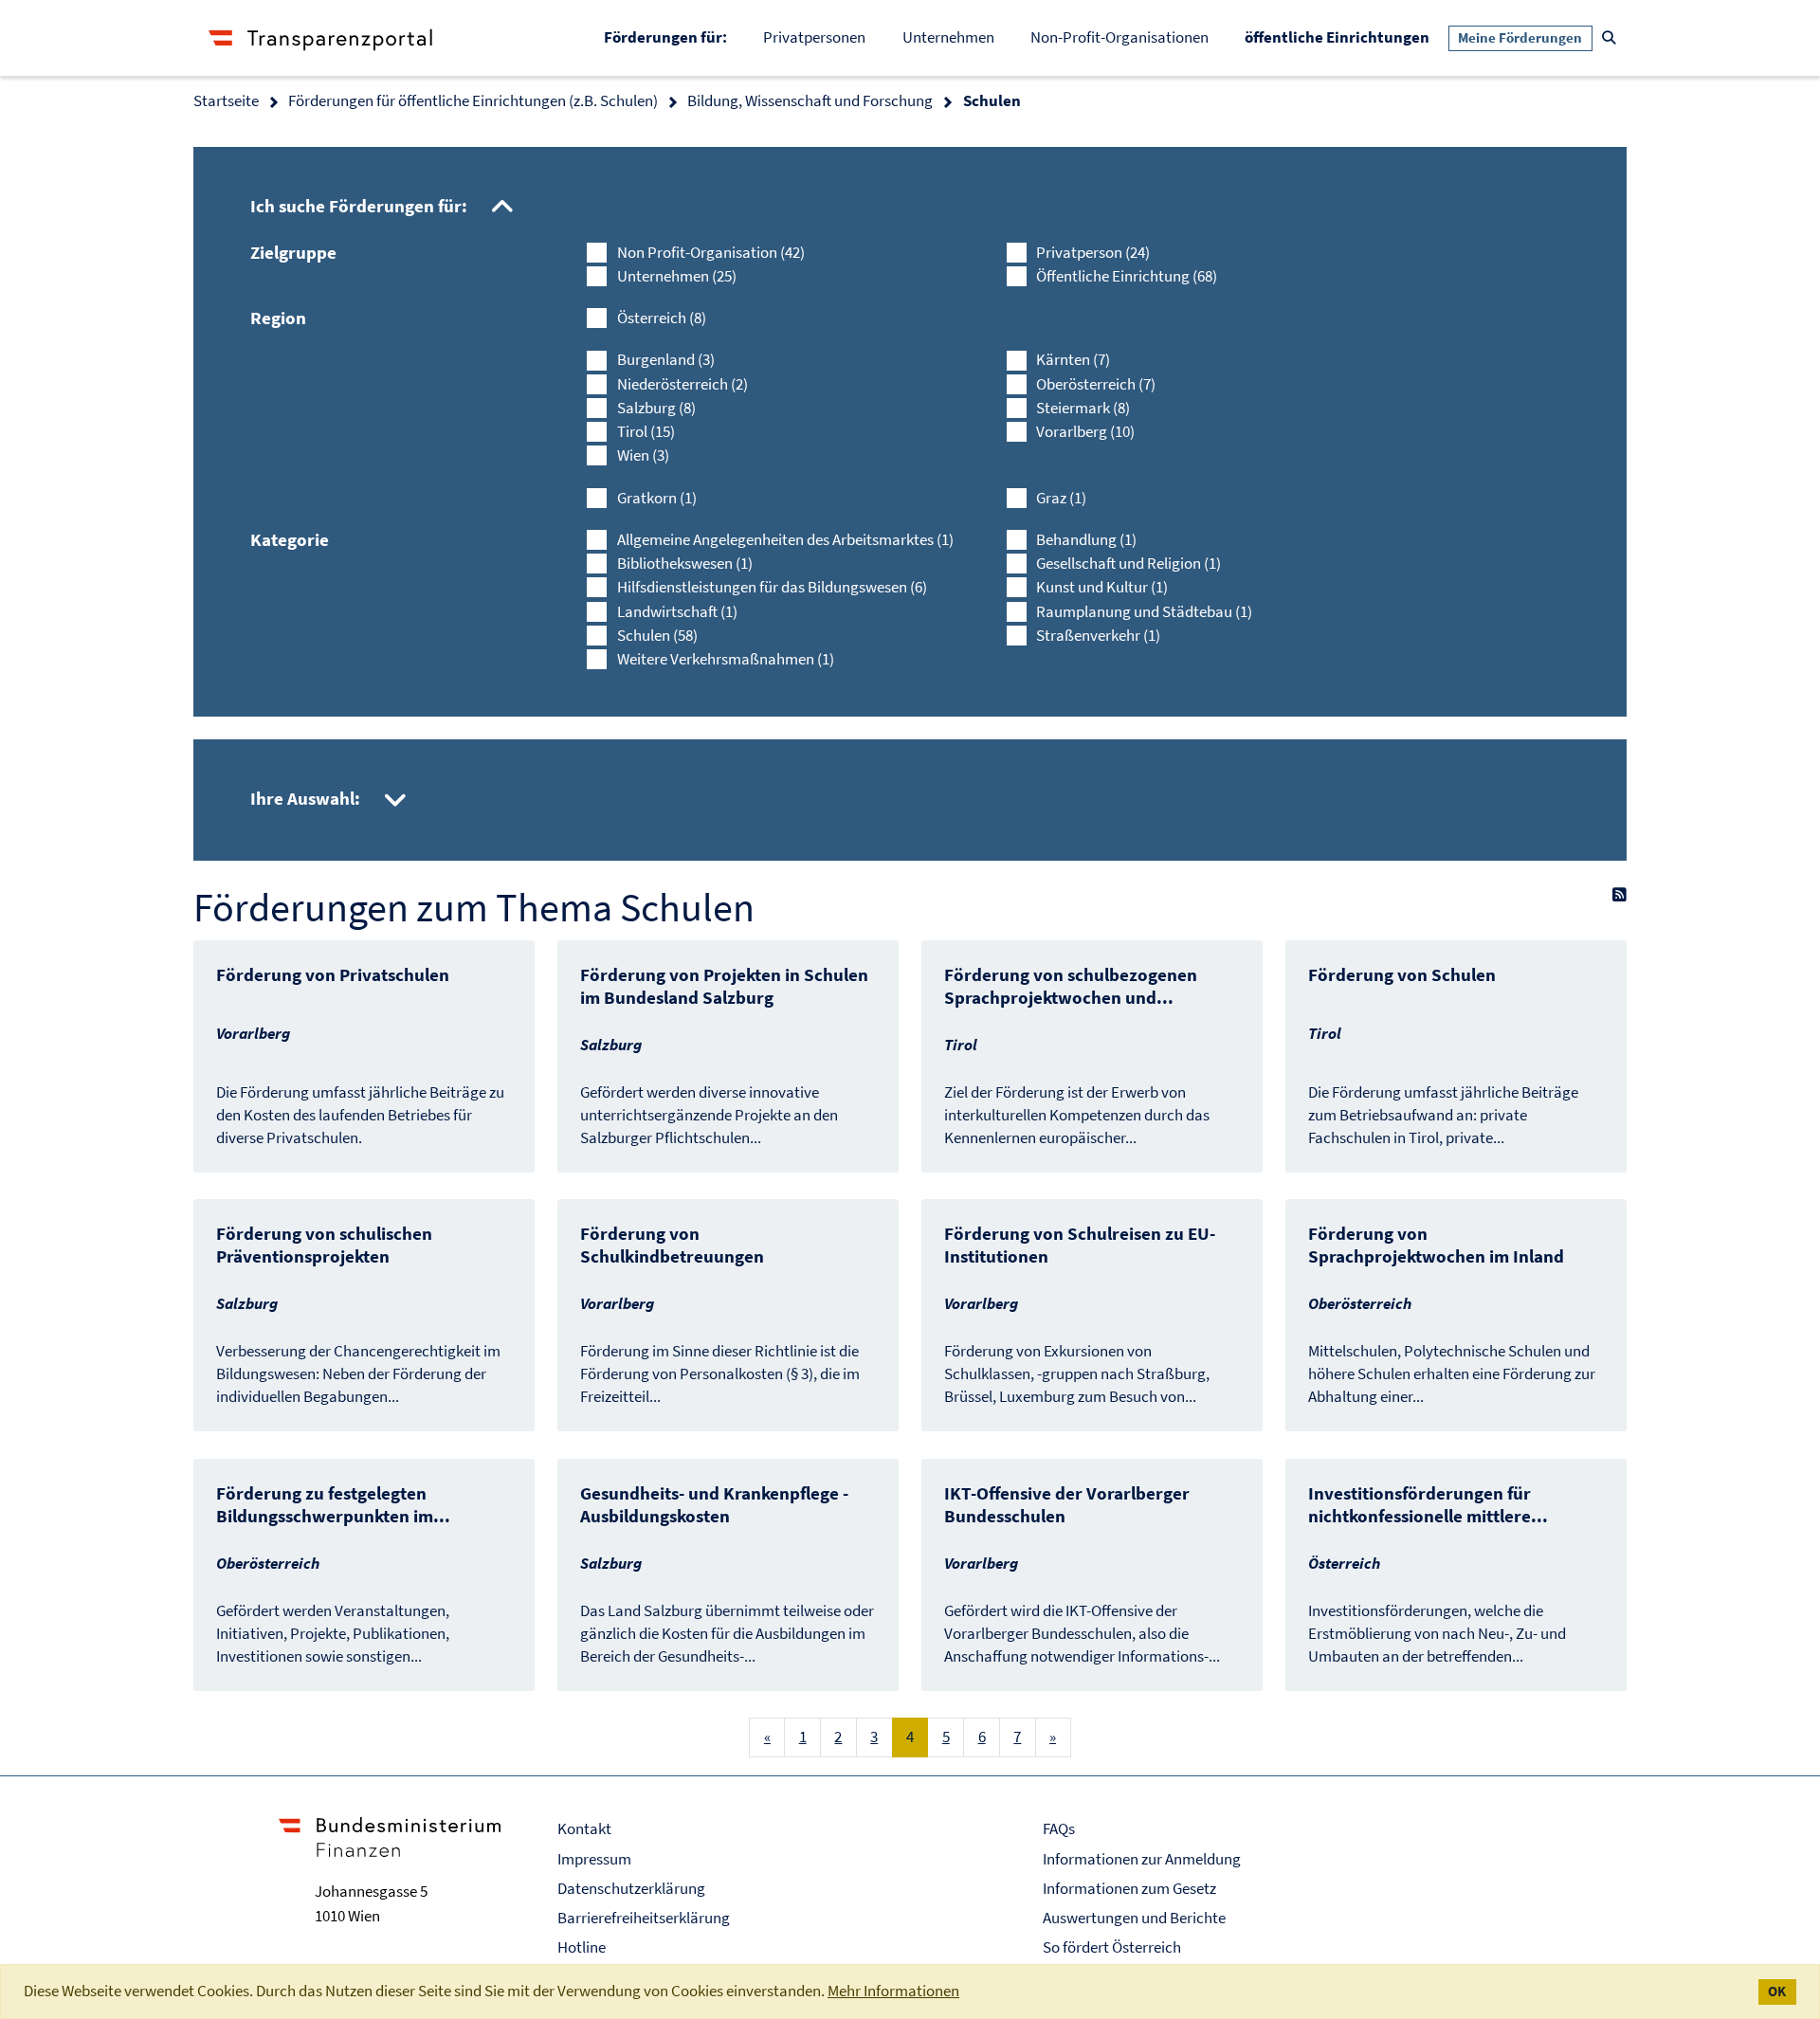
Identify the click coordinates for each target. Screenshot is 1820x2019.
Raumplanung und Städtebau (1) (1144, 611)
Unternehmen (948, 37)
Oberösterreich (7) (1096, 384)
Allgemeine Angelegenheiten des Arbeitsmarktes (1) (785, 539)
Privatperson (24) (1093, 252)
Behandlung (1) (1086, 539)
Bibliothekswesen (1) (685, 563)
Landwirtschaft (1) (677, 611)
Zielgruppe (293, 252)
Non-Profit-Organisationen (1119, 37)
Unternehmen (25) (677, 276)
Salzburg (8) (656, 408)
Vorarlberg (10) (1085, 431)
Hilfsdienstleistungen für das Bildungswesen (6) (772, 587)
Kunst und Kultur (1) (1102, 587)
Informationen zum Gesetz (1129, 1888)
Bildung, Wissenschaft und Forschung (810, 100)
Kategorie (290, 539)
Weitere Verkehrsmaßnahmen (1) (726, 659)
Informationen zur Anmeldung (1142, 1859)
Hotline (582, 1947)
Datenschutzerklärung (631, 1888)
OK (1777, 1992)
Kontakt (584, 1828)
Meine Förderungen (1520, 38)
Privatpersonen (814, 37)
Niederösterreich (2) (682, 384)
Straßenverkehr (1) (1098, 635)
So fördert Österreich (1112, 1947)
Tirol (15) (646, 431)
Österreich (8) (662, 318)
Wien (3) (643, 455)
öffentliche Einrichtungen (1346, 36)
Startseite (226, 100)
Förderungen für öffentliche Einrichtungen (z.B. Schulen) (473, 100)
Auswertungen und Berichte (1134, 1918)
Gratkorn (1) (657, 498)
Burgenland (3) (666, 359)
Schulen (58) (657, 635)
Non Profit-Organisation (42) (711, 252)
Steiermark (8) (1083, 408)
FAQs (1059, 1828)
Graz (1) (1061, 498)
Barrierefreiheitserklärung (644, 1918)
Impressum (594, 1859)
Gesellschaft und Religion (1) (1128, 563)
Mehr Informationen (893, 1991)
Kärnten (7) (1073, 359)
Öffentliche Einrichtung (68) (1127, 276)
